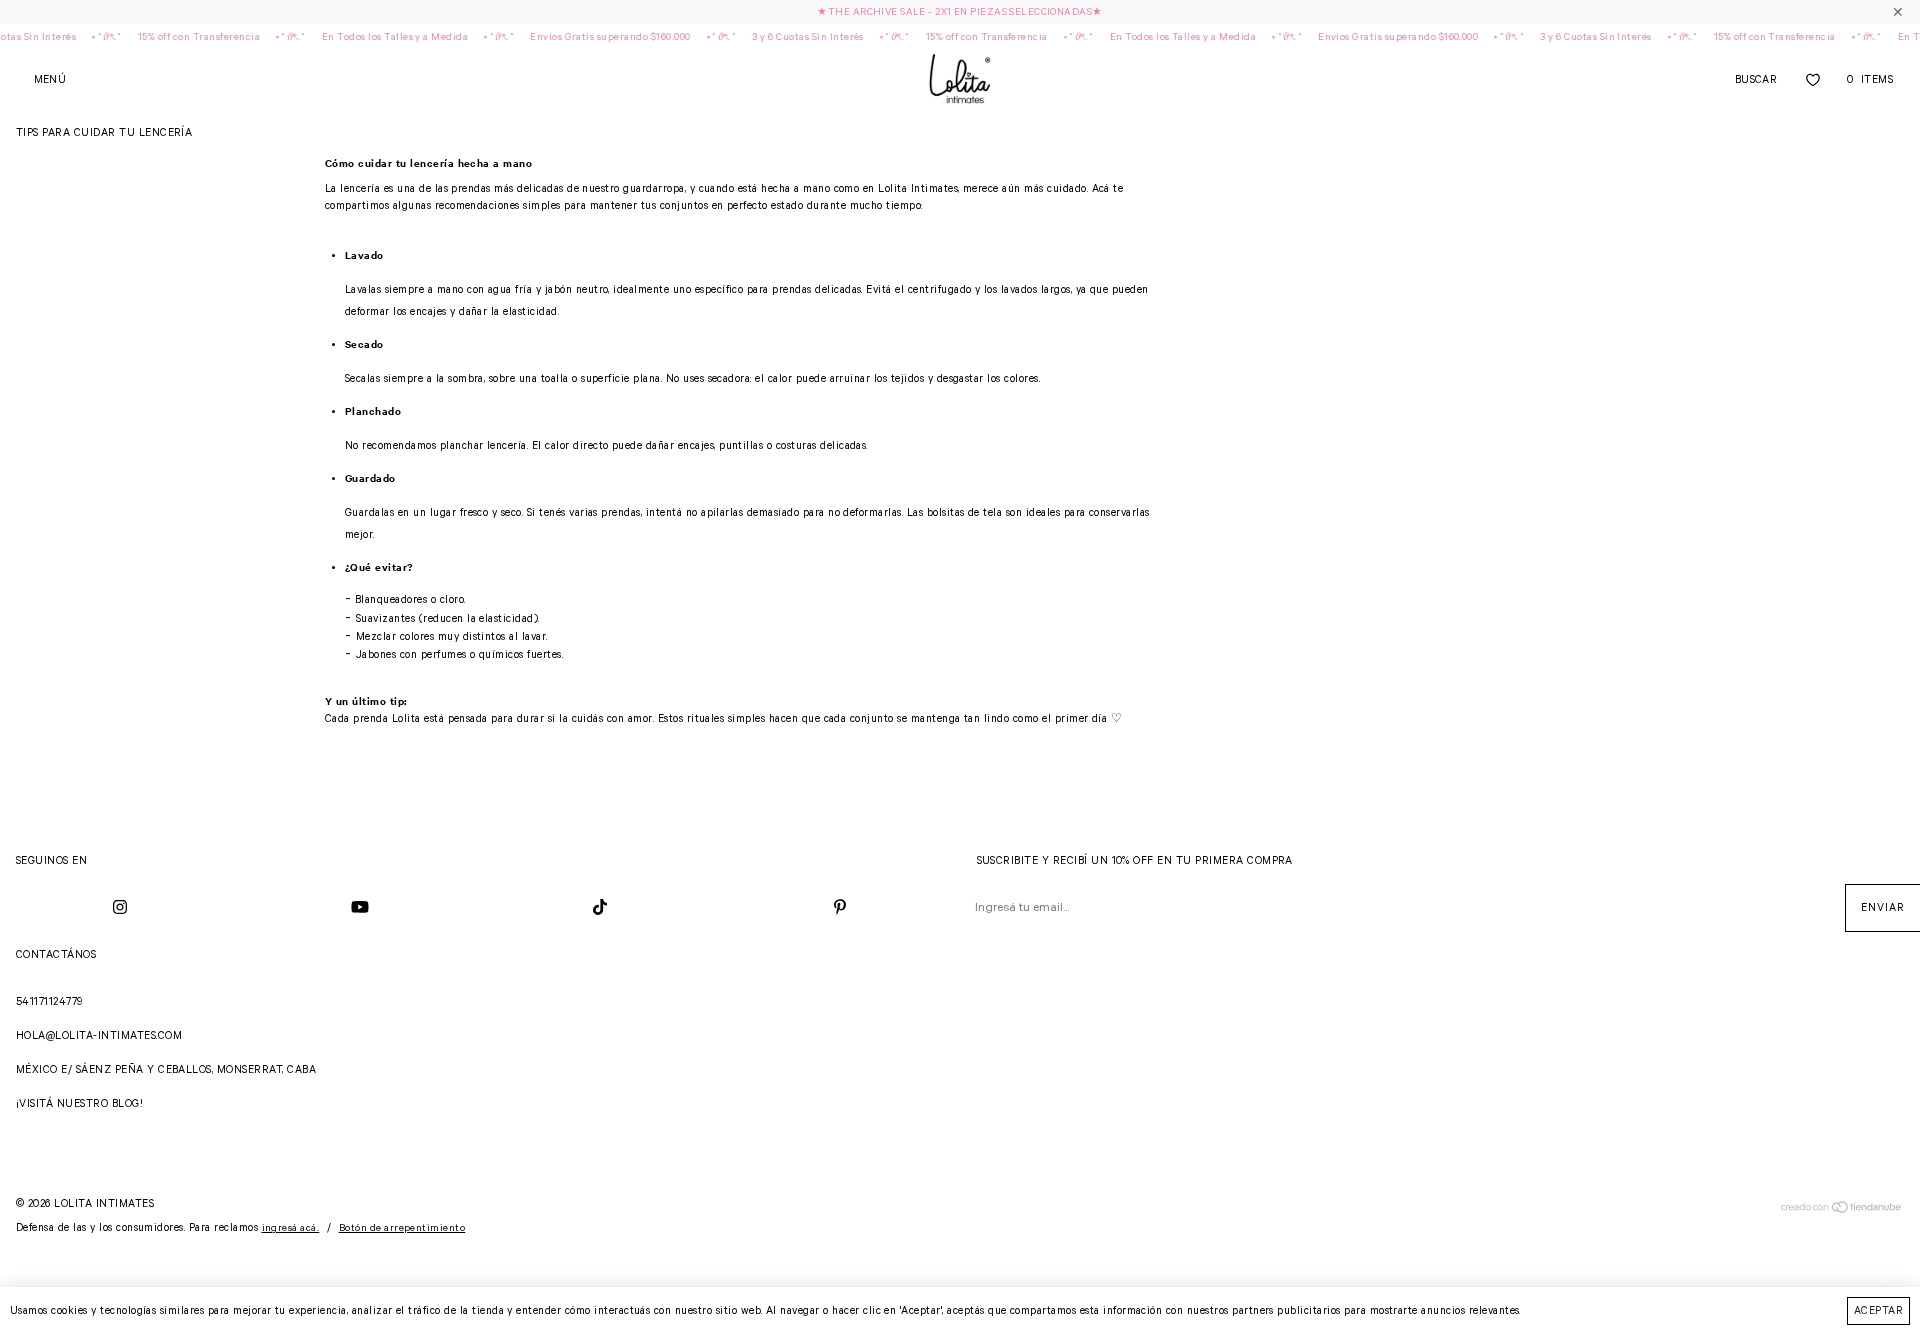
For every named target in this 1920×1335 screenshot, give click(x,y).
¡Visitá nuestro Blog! (79, 1104)
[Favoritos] (1813, 80)
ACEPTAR (1878, 1311)
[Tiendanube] (1841, 1211)
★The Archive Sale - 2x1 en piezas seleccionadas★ (959, 12)
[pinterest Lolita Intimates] (840, 908)
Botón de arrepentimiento (402, 1228)
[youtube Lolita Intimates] (360, 908)
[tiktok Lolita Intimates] (600, 908)
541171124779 (49, 1002)
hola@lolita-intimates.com (99, 1036)
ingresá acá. (291, 1228)
